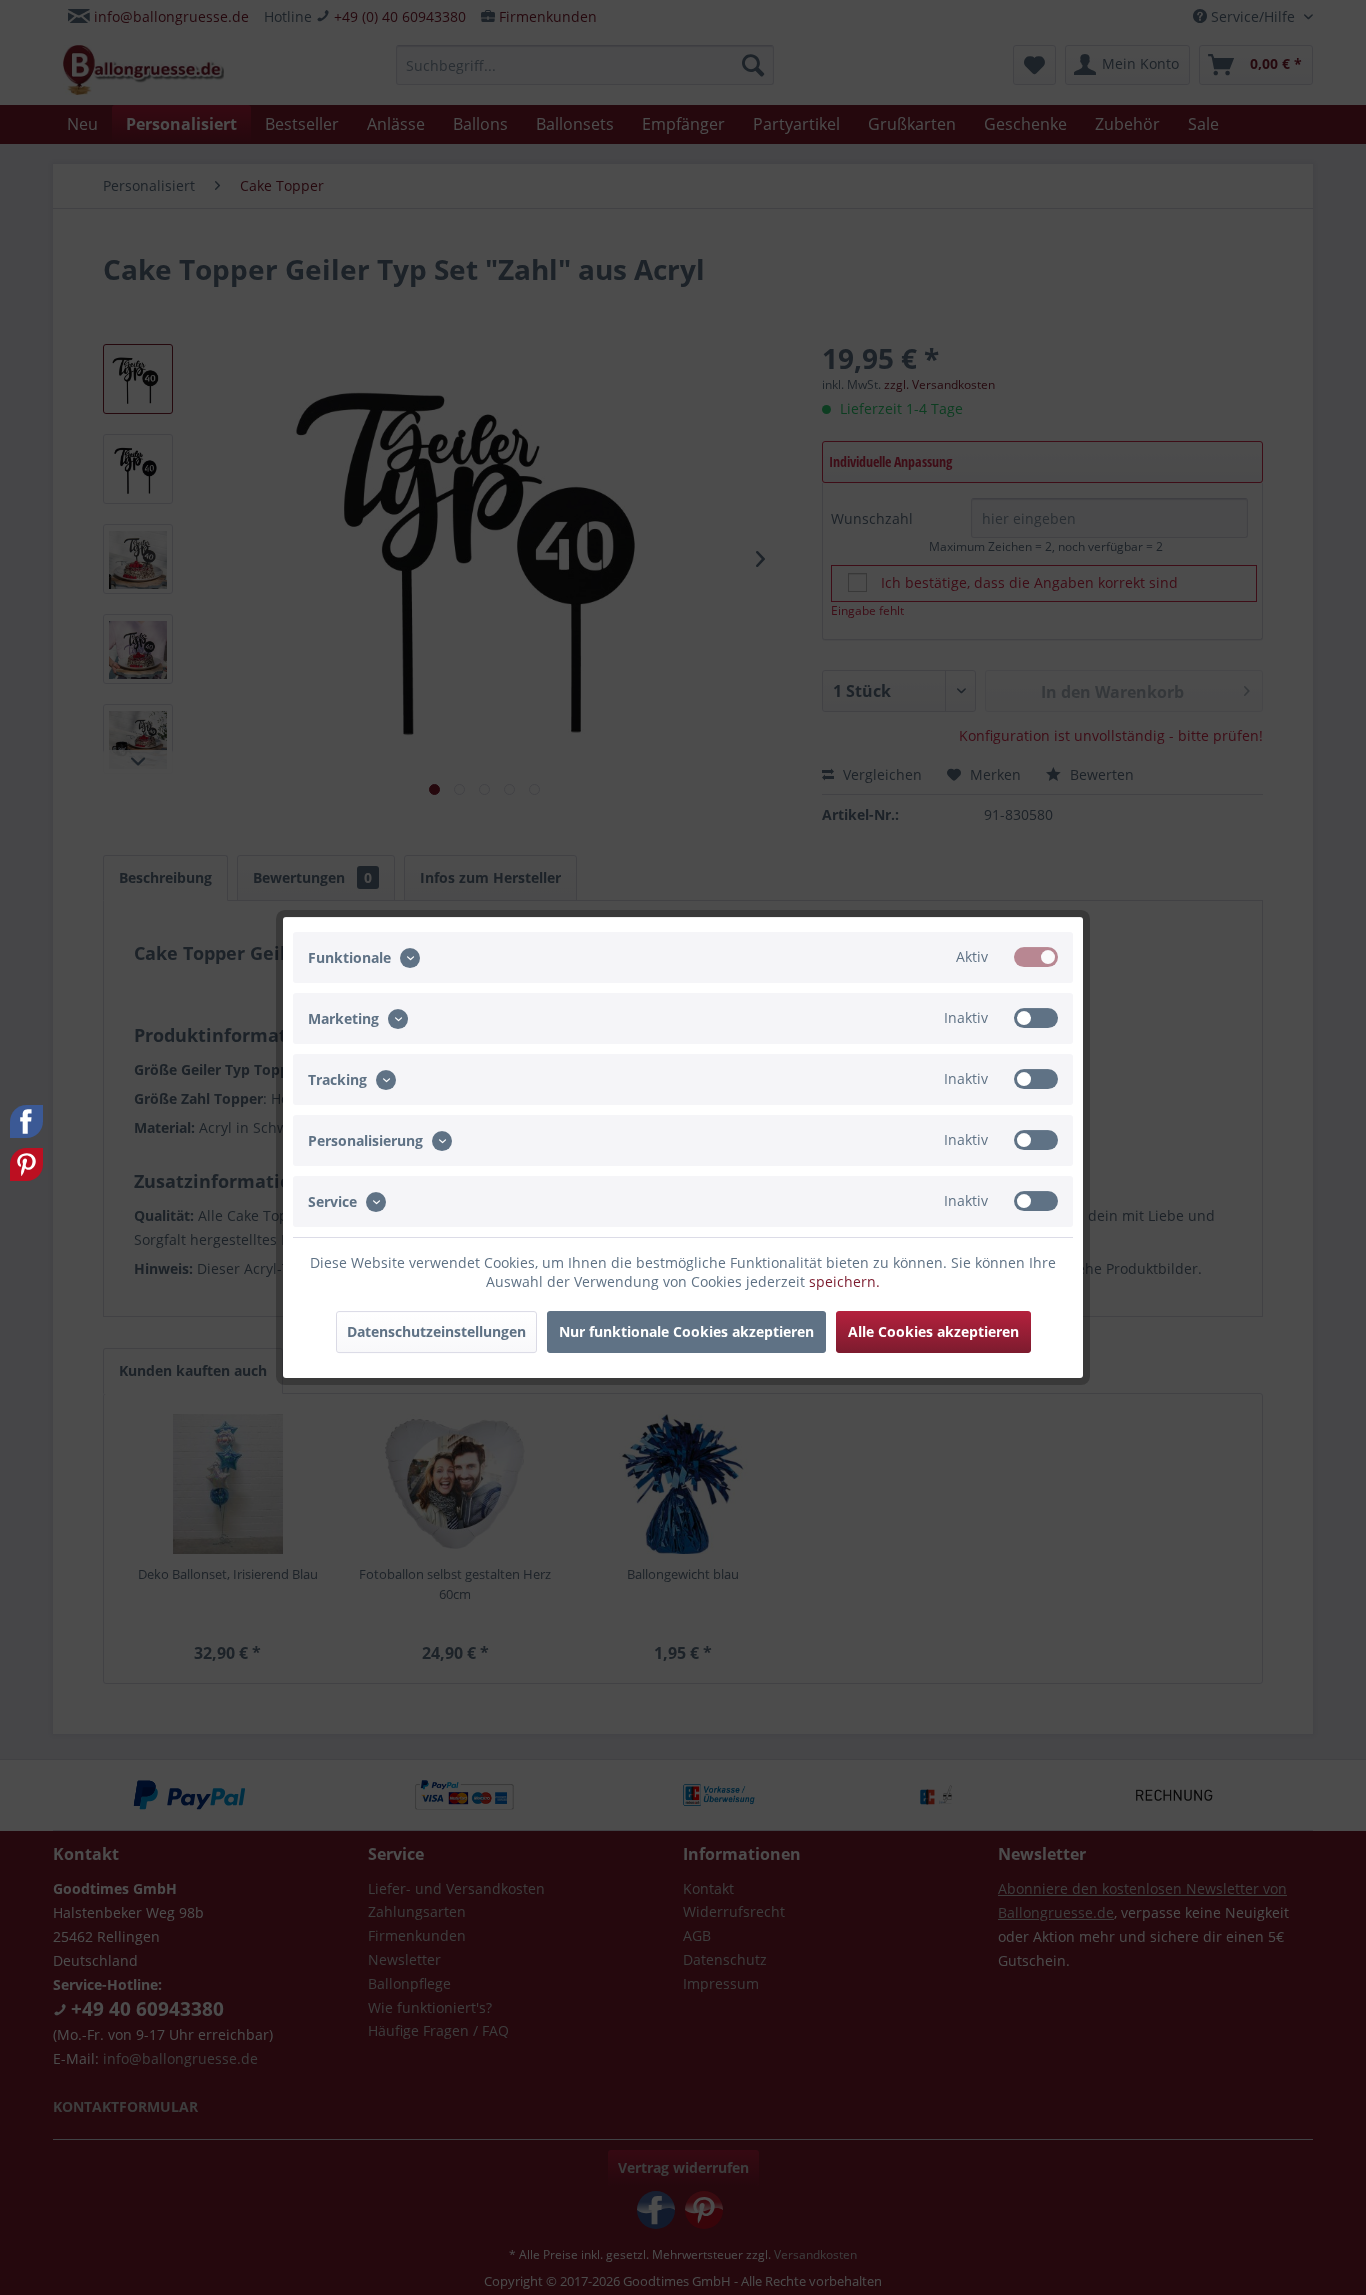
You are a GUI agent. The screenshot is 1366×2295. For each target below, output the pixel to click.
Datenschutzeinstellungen (436, 1331)
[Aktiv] (1036, 957)
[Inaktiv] (1036, 1018)
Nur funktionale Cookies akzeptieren (686, 1331)
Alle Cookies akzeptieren (933, 1331)
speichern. (844, 1281)
